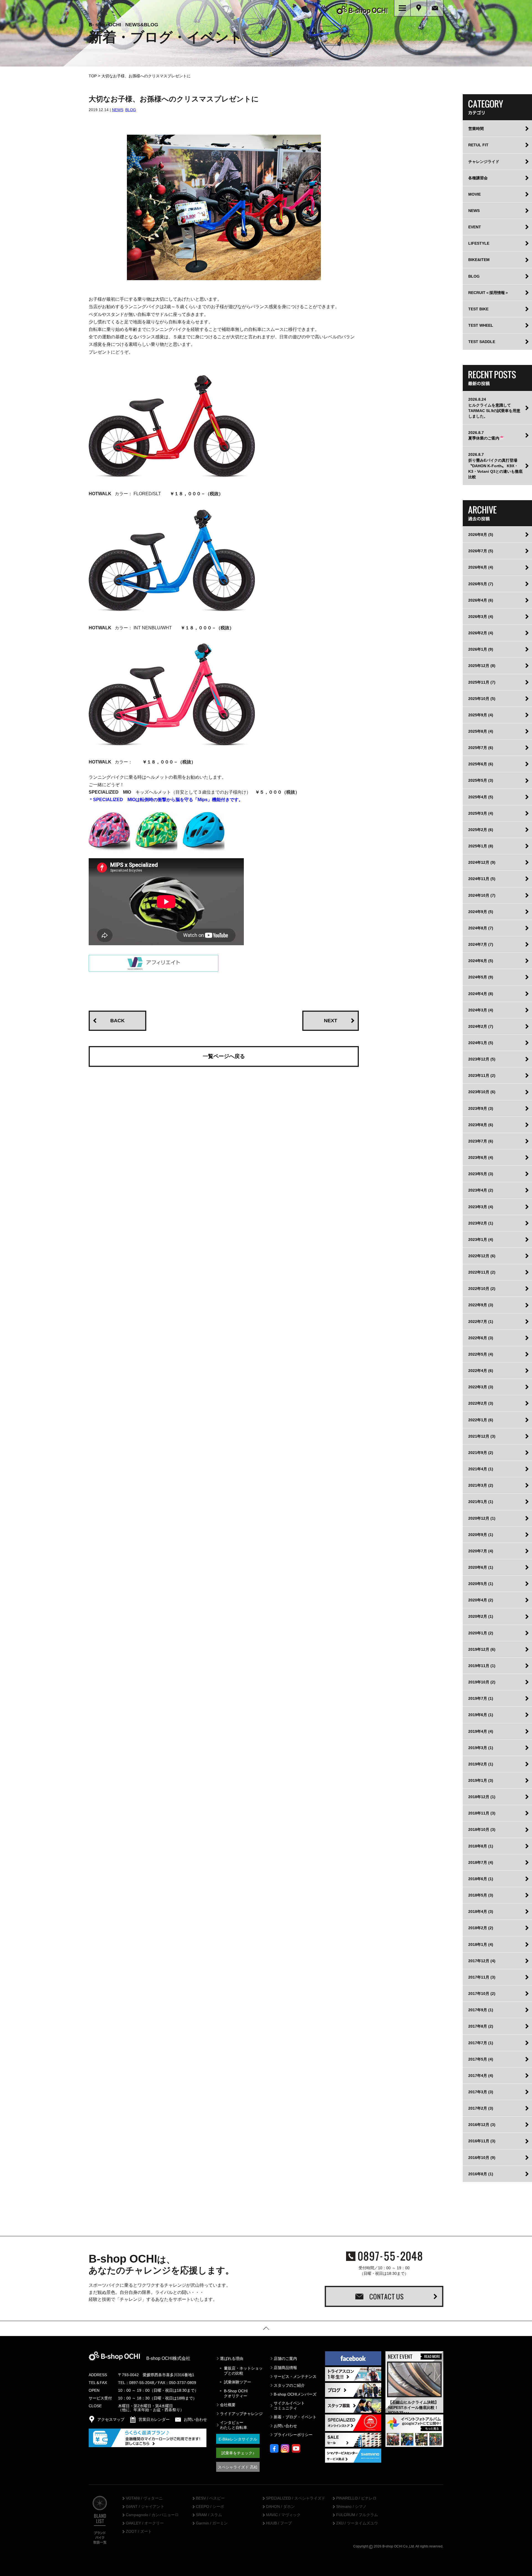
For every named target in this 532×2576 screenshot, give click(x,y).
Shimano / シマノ (351, 2507)
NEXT (331, 1021)
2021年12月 (482, 1436)
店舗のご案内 (285, 2358)
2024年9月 (481, 912)
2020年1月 (481, 1633)
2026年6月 (481, 567)
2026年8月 (481, 535)
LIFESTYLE (479, 243)
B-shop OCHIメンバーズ (295, 2394)
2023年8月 (481, 1125)
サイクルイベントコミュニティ (289, 2406)
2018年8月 (481, 1846)
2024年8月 (481, 928)
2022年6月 (481, 1338)
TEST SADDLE (482, 342)
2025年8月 (481, 731)
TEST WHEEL (481, 325)
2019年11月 (482, 1666)
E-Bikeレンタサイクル (238, 2439)
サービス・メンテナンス (295, 2376)
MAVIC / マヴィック (283, 2515)
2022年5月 (481, 1354)
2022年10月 (482, 1289)
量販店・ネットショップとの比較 (243, 2371)
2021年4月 (481, 1469)
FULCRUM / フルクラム (357, 2515)
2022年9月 (481, 1305)
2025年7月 (481, 748)
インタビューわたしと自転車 (234, 2425)
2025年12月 (482, 666)
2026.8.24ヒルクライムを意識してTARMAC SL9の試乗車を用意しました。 (494, 408)
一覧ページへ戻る (224, 1056)
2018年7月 (481, 1862)
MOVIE (475, 194)
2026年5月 (481, 584)
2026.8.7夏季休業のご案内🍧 (486, 435)
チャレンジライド (484, 162)
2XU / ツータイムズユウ (357, 2523)
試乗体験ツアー (237, 2382)
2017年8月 (481, 2026)
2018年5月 (481, 1895)
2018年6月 (481, 1879)
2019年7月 (481, 1698)
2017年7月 (481, 2043)
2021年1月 (481, 1502)
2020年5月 (481, 1584)
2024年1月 (481, 1043)
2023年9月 (481, 1108)
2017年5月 (481, 2059)
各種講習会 (478, 178)
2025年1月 (481, 846)
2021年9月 (481, 1453)
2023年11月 (482, 1075)
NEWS (118, 110)
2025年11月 (482, 682)
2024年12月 (482, 862)
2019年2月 (481, 1764)
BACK (117, 1021)
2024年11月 (482, 879)
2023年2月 (481, 1223)
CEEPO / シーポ (210, 2507)
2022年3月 (481, 1387)
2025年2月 (481, 830)
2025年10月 (482, 699)
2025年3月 (481, 813)
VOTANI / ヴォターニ (144, 2498)
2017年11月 (482, 1977)
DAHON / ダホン (280, 2507)
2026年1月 (481, 649)
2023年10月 (482, 1092)
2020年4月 (481, 1600)
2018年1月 (481, 1944)
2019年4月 (481, 1731)
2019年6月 (481, 1715)
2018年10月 (482, 1829)
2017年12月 (482, 1961)
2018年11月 (482, 1813)
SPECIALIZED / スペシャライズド (296, 2498)
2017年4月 (481, 2076)
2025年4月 (481, 797)
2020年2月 (481, 1616)
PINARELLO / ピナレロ (356, 2498)
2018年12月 (482, 1797)
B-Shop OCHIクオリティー (236, 2393)
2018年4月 (481, 1911)
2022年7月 (481, 1322)
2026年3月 (481, 617)
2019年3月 (481, 1748)
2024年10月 (482, 895)
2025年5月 (481, 780)
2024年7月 (481, 944)
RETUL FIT (478, 145)
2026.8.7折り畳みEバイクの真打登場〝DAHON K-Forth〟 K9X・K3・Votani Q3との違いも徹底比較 (495, 466)
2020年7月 (481, 1551)
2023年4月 (481, 1190)
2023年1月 (481, 1240)
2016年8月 (481, 2174)
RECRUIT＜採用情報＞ (488, 293)
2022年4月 (481, 1371)
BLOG (131, 110)
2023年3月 (481, 1207)
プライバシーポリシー (293, 2435)
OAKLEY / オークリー (145, 2523)
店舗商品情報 (285, 2368)
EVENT (475, 227)
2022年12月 (482, 1256)
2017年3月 (481, 2092)
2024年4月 (481, 994)
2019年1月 (481, 1780)
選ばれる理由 (232, 2358)
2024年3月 (481, 1010)
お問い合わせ (285, 2426)
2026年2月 (481, 633)
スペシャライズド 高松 (238, 2467)
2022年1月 (481, 1420)
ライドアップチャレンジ (241, 2414)
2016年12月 (482, 2125)
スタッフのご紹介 (289, 2385)
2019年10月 (482, 1682)
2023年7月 (481, 1141)
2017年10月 (482, 1994)
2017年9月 (481, 2010)
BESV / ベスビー (210, 2498)
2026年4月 (481, 600)
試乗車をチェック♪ (238, 2453)
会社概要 (228, 2405)
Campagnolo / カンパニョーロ (152, 2515)
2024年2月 (481, 1026)
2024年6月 (481, 961)
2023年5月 (481, 1174)
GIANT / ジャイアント (145, 2507)
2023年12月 (482, 1059)
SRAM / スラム (209, 2515)
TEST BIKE (478, 309)
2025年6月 (481, 764)
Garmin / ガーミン (212, 2523)
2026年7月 (481, 551)
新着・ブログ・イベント (295, 2417)
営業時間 (476, 129)
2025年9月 (481, 715)
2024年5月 (481, 977)
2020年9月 (481, 1535)
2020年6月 (481, 1567)
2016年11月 (482, 2141)
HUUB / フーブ (279, 2523)
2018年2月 (481, 1928)
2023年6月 (481, 1157)
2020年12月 (482, 1518)
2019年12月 (482, 1649)
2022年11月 (482, 1272)
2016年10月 (482, 2158)
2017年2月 (481, 2108)
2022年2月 (481, 1403)
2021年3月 (481, 1485)
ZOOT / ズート (139, 2532)
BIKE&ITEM (479, 260)
